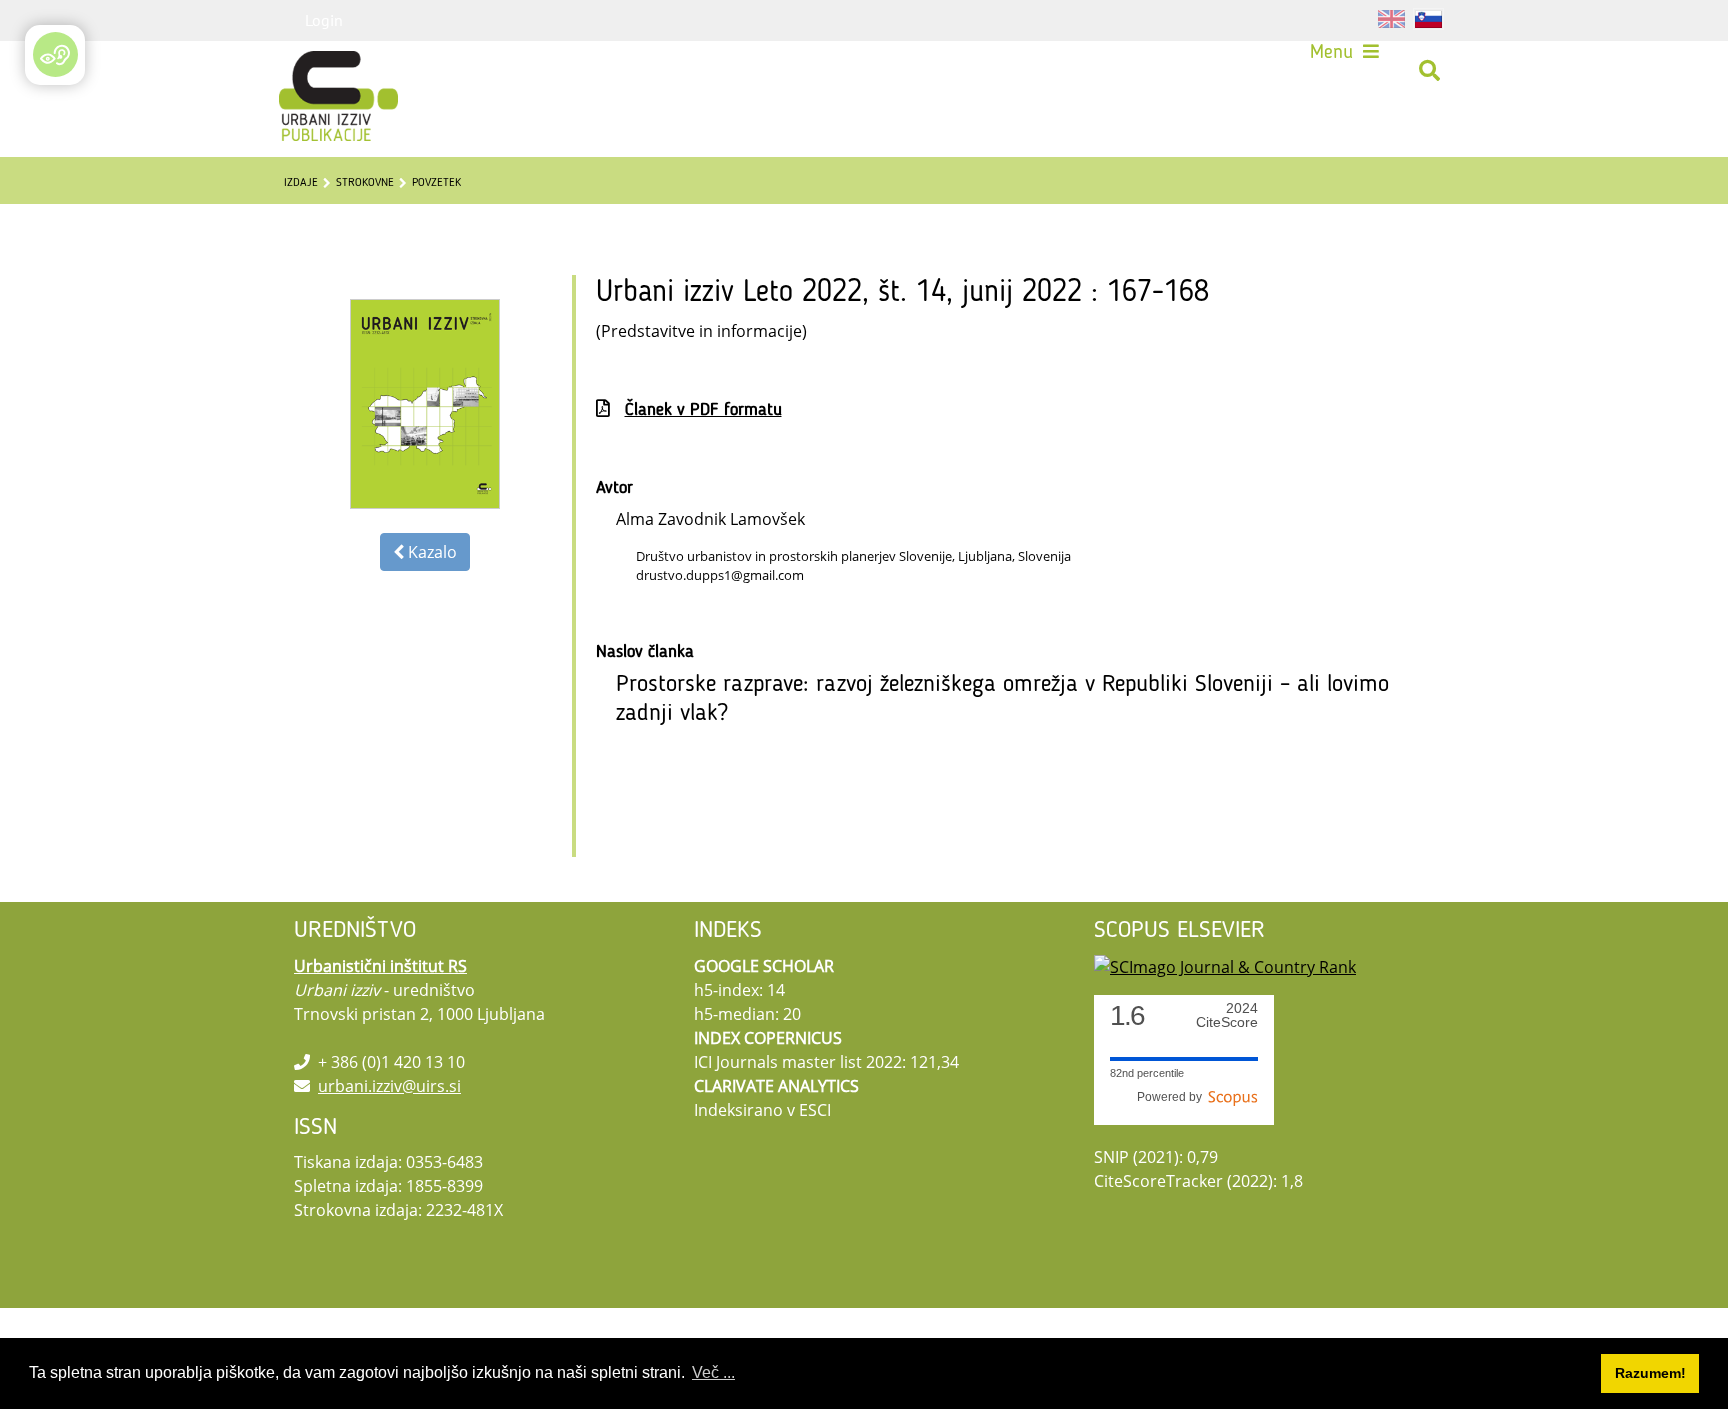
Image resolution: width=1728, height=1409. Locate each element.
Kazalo (430, 552)
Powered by (1172, 1097)
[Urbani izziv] (312, 71)
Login (324, 20)
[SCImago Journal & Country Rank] (1225, 966)
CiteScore (1227, 1015)
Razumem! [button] (1650, 1373)
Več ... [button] (713, 1372)
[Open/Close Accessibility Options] (55, 54)
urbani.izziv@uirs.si (389, 1086)
